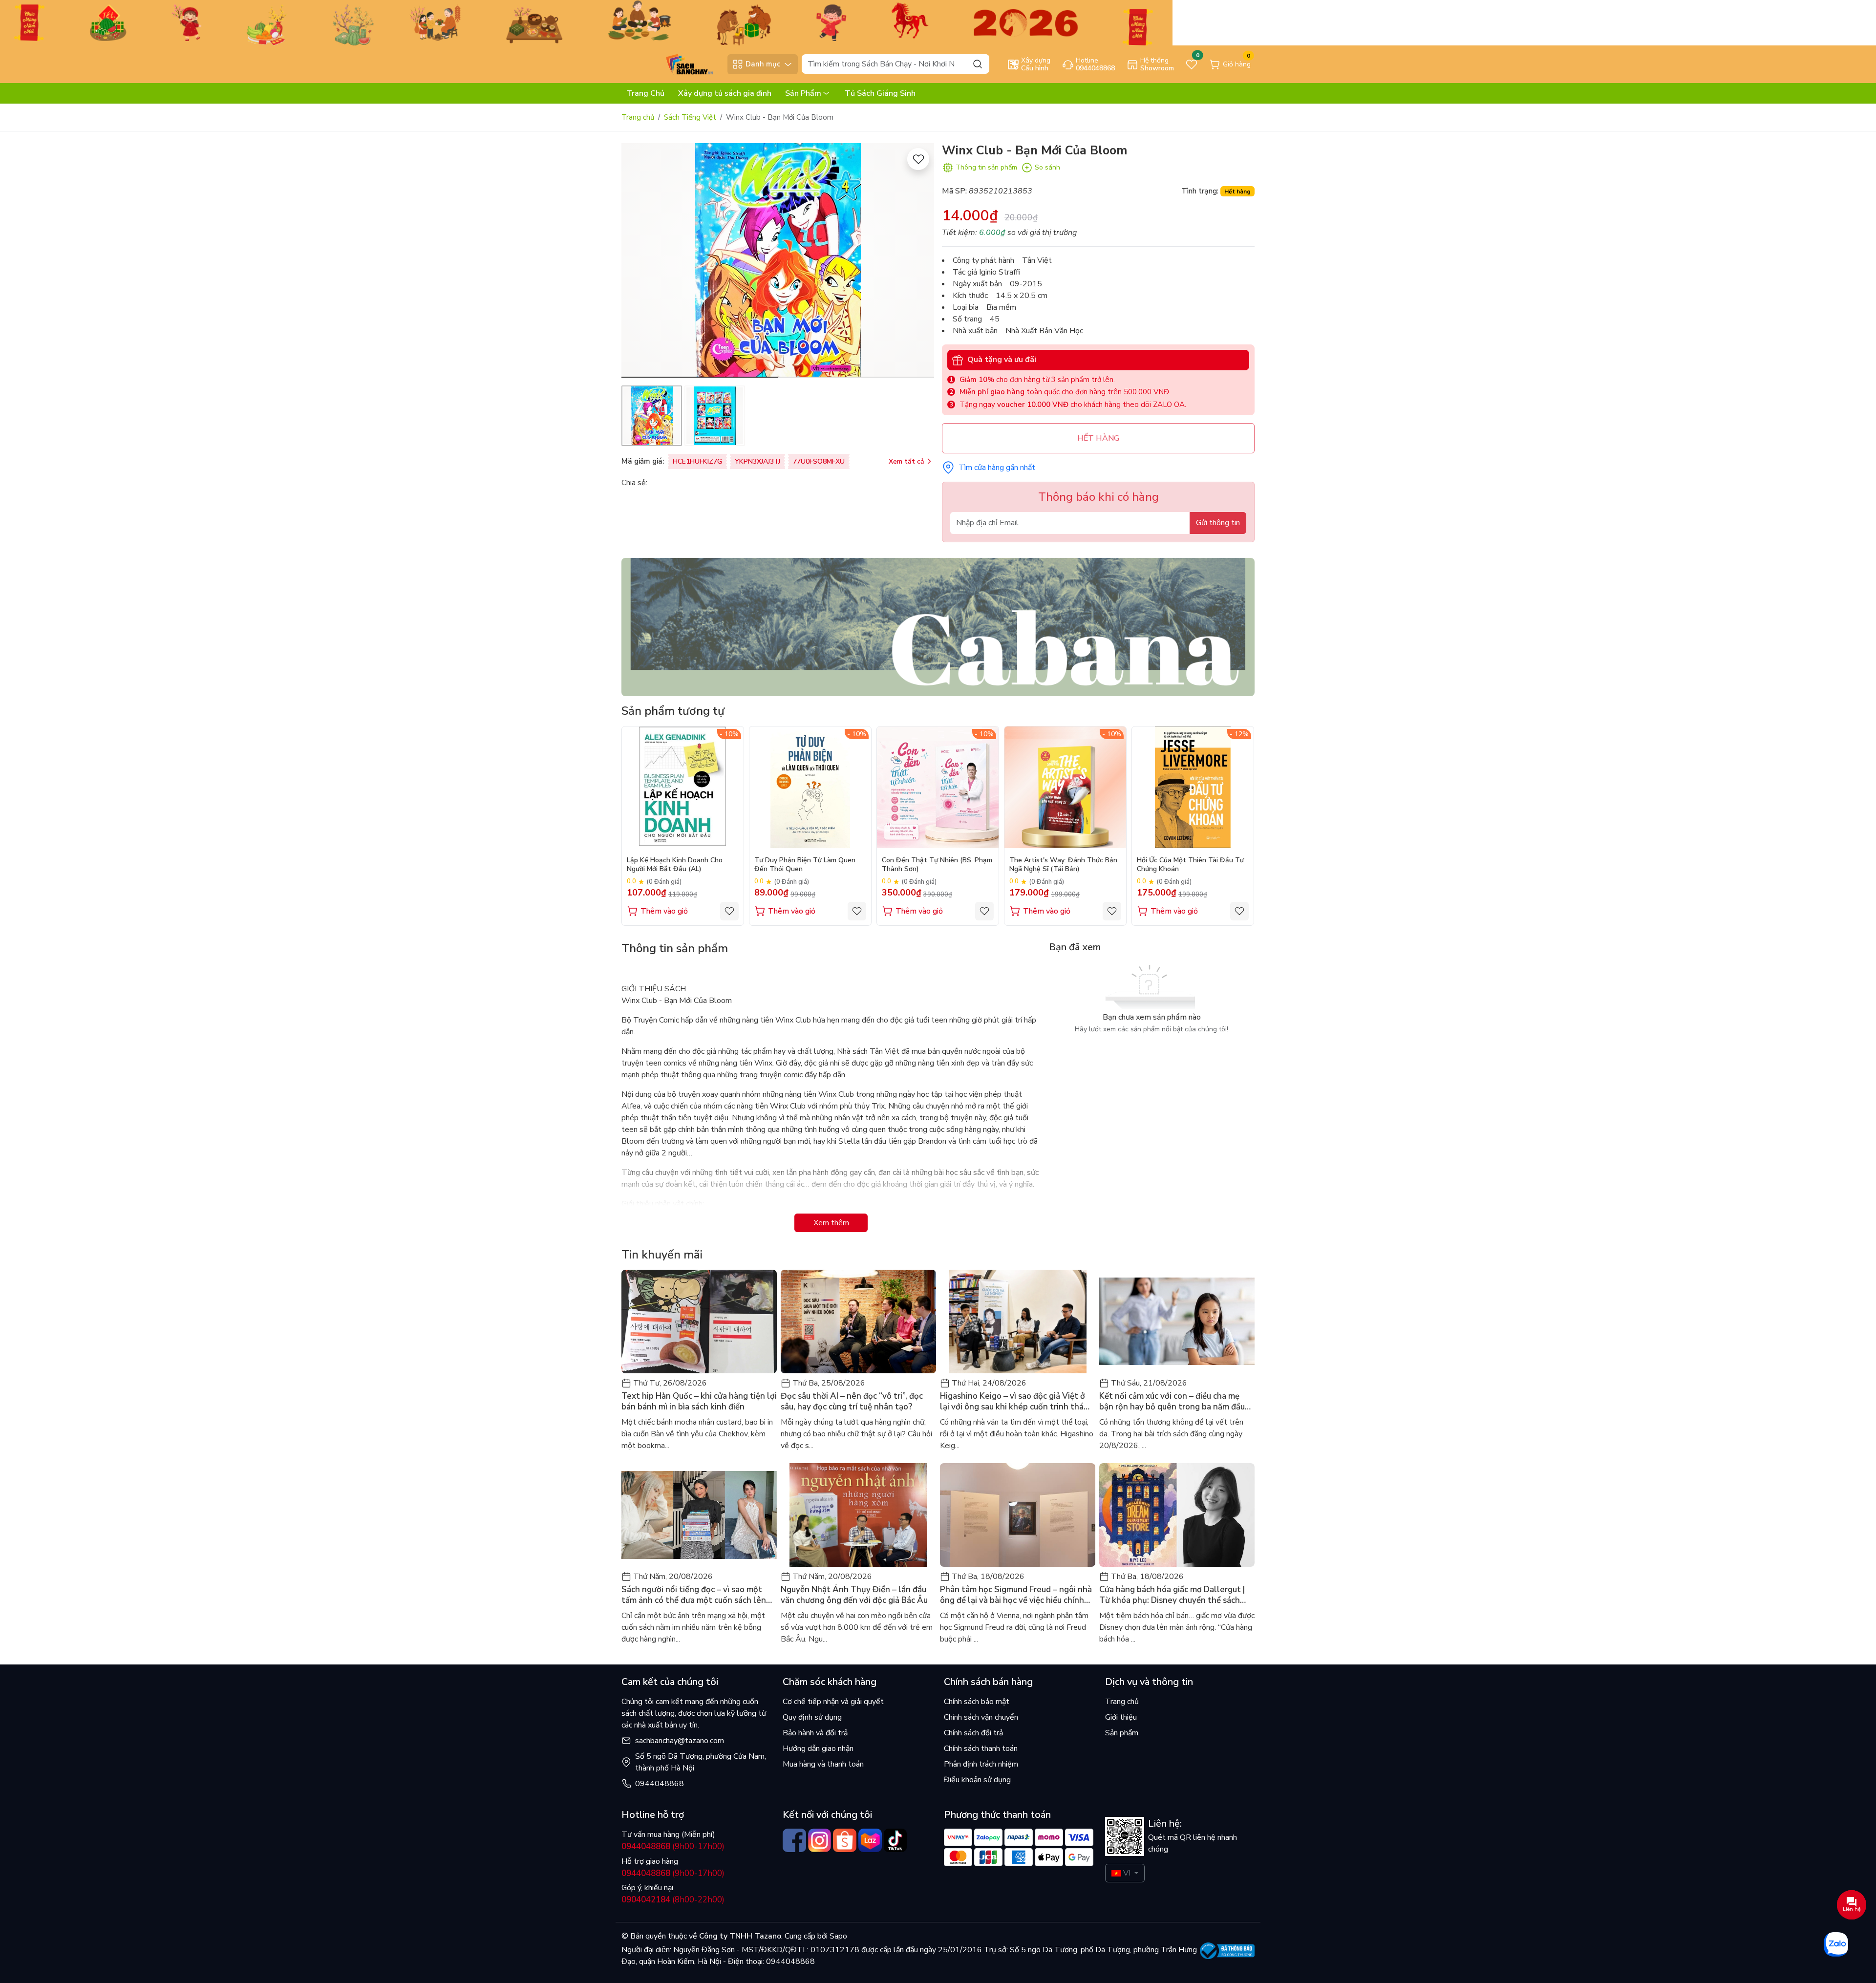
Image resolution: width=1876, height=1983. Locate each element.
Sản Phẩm (803, 93)
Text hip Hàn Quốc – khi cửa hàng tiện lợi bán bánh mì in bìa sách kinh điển (699, 1402)
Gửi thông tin (1218, 523)
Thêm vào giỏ (664, 911)
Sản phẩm (1122, 1733)
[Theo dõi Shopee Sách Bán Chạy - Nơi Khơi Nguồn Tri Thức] (845, 1840)
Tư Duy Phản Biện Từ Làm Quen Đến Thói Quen (805, 865)
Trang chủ (638, 117)
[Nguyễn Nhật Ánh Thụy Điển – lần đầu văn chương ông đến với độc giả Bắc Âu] (858, 1515)
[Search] (978, 64)
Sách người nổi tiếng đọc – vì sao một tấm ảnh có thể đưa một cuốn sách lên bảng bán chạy (694, 1595)
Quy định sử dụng (812, 1717)
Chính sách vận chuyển (981, 1717)
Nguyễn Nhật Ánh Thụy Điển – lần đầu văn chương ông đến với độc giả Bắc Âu (854, 1595)
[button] (919, 262)
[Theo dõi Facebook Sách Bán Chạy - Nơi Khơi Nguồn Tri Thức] (794, 1840)
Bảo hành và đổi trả (815, 1733)
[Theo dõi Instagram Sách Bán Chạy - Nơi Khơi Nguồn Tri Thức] (820, 1840)
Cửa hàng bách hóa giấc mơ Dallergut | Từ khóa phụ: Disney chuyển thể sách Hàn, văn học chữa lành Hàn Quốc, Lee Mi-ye (1172, 1595)
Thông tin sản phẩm (986, 167)
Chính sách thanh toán (981, 1748)
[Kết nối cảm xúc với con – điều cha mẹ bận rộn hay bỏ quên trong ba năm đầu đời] (1177, 1322)
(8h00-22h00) (673, 1900)
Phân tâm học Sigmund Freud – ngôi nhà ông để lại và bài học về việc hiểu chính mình (1016, 1595)
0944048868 (660, 1784)
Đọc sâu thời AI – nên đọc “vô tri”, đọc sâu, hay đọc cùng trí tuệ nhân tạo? (852, 1402)
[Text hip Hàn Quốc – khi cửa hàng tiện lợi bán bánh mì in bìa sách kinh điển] (699, 1322)
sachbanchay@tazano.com (680, 1741)
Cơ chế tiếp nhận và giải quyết (833, 1702)
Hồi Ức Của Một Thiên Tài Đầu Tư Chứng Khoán (1190, 865)
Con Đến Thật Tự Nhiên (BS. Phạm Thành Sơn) (937, 865)
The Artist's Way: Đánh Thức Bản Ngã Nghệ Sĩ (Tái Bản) (1063, 865)
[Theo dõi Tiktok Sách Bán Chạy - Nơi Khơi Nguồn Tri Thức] (895, 1840)
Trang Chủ (645, 93)
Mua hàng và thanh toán (823, 1764)
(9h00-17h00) (673, 1846)
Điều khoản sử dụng (977, 1780)
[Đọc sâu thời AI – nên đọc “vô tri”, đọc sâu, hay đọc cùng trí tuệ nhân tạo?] (858, 1322)
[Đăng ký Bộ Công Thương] (1227, 1951)
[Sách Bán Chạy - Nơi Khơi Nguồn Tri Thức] (672, 64)
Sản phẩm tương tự (673, 711)
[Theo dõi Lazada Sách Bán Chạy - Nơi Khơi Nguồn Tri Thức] (870, 1840)
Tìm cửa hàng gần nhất (997, 468)
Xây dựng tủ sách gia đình (725, 93)
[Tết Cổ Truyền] (586, 22)
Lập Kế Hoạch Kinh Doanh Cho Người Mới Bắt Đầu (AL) (675, 865)
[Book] (938, 626)
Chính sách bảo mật (977, 1702)
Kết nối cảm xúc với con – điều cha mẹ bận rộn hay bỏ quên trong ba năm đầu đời (1172, 1402)
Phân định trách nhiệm (981, 1764)
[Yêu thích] (918, 159)
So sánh (1047, 167)
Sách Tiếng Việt (690, 117)
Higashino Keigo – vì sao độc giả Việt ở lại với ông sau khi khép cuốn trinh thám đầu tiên (1015, 1402)
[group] (778, 260)
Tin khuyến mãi (662, 1255)
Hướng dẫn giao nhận (818, 1748)
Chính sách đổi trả (973, 1733)
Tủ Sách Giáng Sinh (880, 93)
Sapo (837, 1936)
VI (1127, 1873)
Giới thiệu (1121, 1717)
